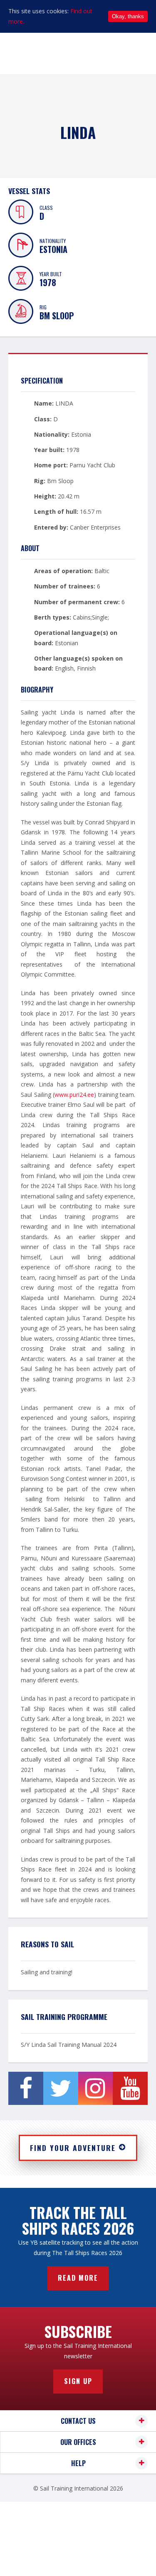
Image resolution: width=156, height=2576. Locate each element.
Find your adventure (73, 2148)
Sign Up (78, 2381)
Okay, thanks (128, 16)
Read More (78, 2278)
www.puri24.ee (74, 1095)
